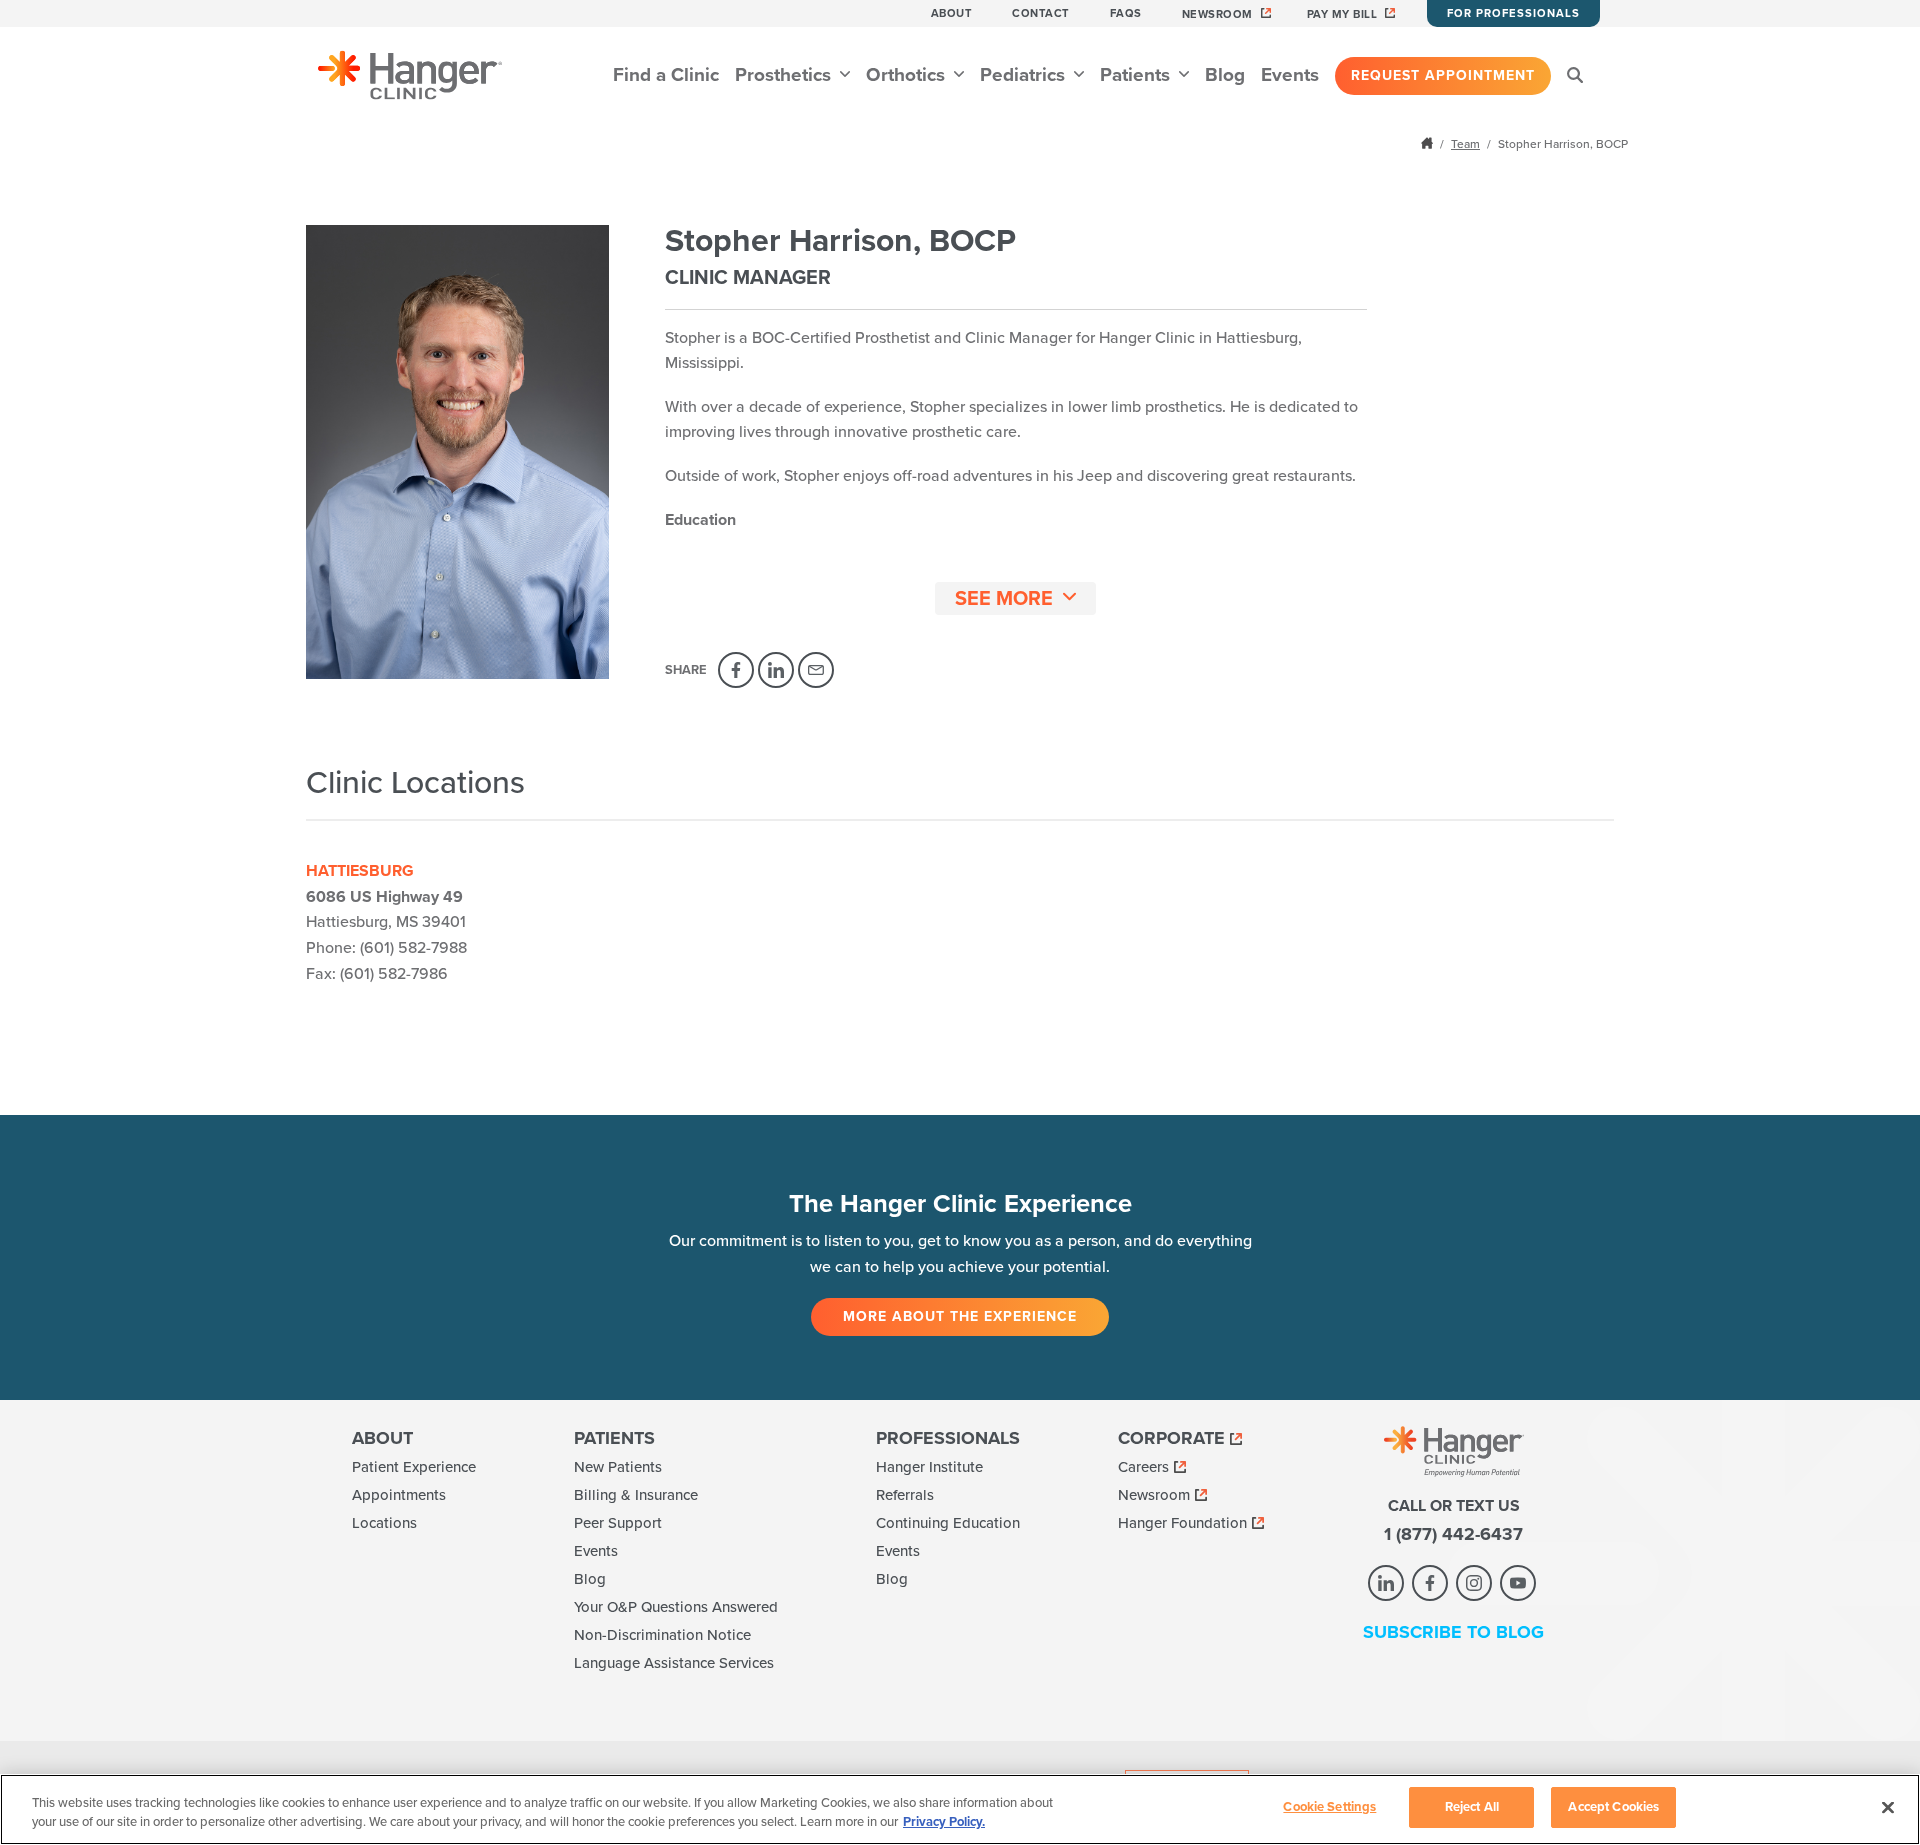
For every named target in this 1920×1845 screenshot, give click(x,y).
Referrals (905, 1495)
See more (1004, 599)
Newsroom (1217, 14)
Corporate (1171, 1438)
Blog (1225, 75)
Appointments (399, 1495)
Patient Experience (414, 1467)
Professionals (948, 1438)
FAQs (1126, 13)
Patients (1137, 75)
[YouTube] (1518, 1583)
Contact (1041, 13)
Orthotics (908, 75)
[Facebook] (736, 670)
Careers (1143, 1467)
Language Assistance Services (674, 1663)
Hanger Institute (929, 1467)
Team (1465, 144)
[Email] (816, 670)
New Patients (618, 1467)
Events (1290, 75)
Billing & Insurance (636, 1495)
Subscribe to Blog (1453, 1632)
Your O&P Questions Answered (676, 1607)
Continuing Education (948, 1523)
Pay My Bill (1342, 14)
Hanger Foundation (1182, 1523)
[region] (960, 1809)
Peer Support (618, 1523)
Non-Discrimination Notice (662, 1635)
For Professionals (1513, 13)
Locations (384, 1523)
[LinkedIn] (776, 670)
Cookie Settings (1329, 1807)
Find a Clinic (666, 75)
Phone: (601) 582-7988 (386, 948)
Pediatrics (1025, 75)
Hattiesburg (360, 871)
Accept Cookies (1613, 1807)
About (952, 13)
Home (1429, 143)
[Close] (1888, 1807)
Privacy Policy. (944, 1823)
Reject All (1472, 1807)
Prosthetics (785, 75)
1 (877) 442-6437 (1453, 1534)
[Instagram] (1474, 1583)
